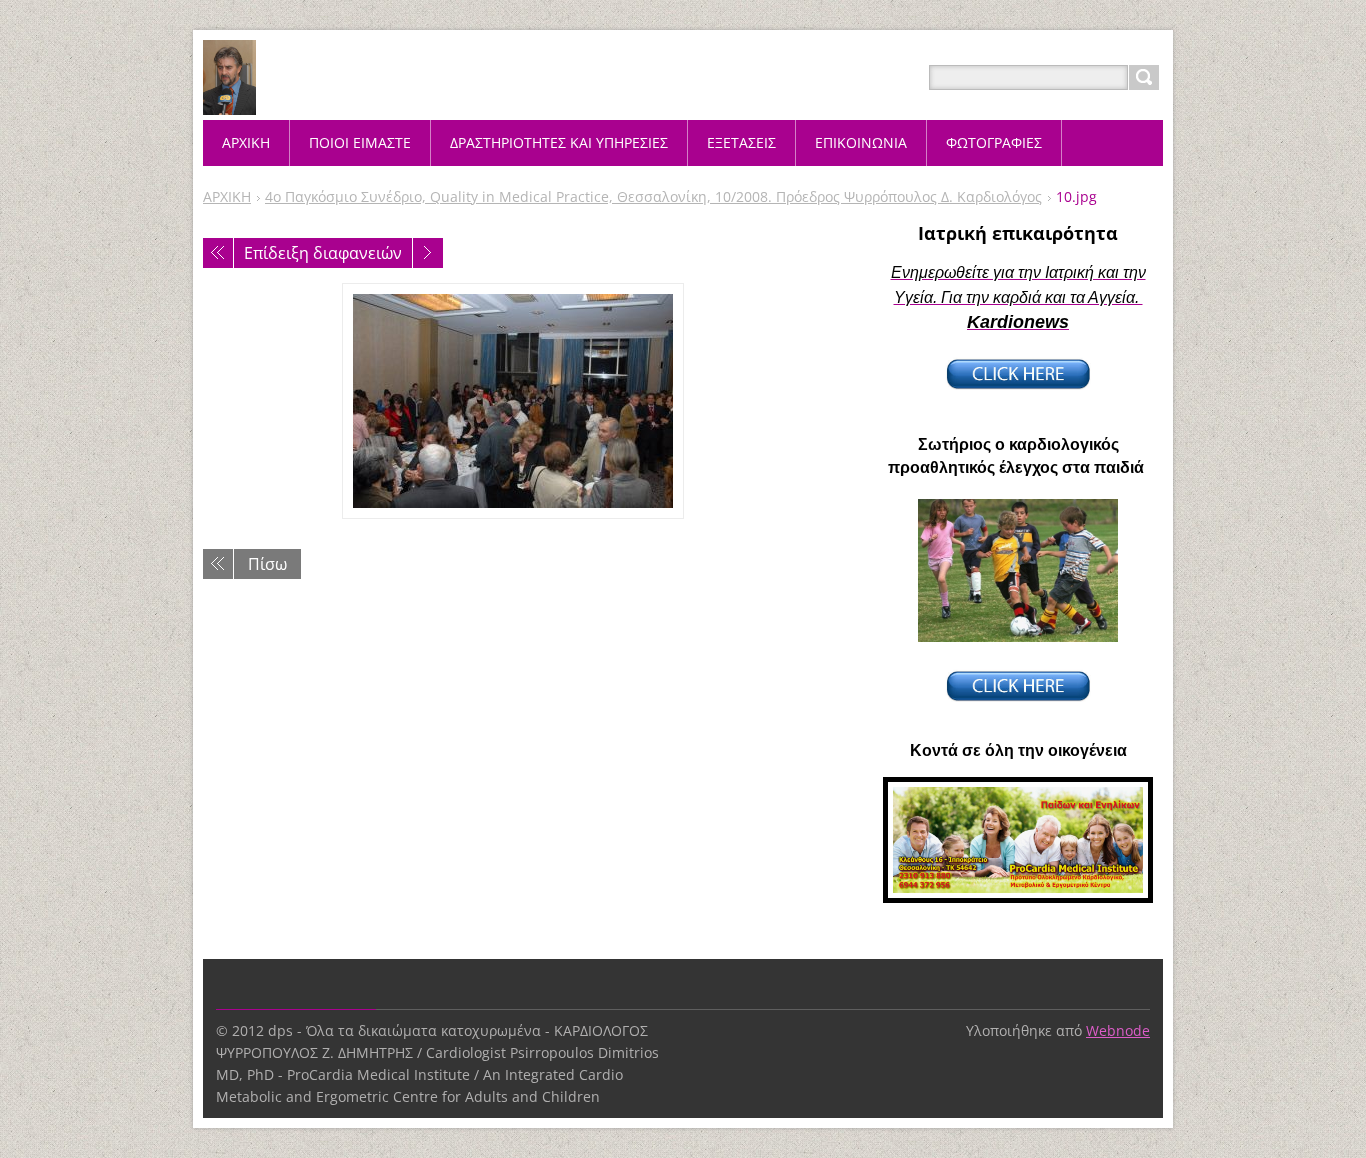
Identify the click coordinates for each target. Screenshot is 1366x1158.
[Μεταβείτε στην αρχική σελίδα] (229, 101)
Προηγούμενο (218, 253)
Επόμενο (428, 253)
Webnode (1118, 1030)
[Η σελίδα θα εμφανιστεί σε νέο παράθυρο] (513, 401)
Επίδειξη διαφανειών (323, 253)
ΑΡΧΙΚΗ (227, 196)
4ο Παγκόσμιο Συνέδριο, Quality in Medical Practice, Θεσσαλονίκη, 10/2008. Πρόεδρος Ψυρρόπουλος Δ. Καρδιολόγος (653, 196)
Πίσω (267, 564)
